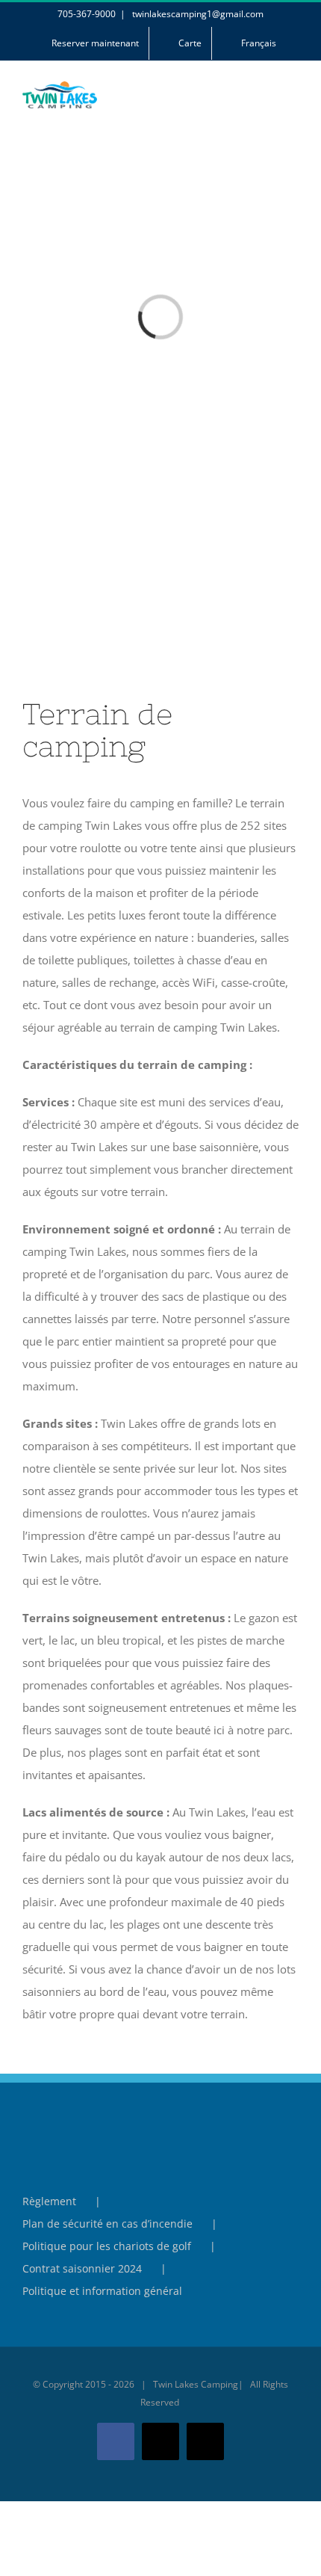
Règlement (49, 2201)
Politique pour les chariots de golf (107, 2246)
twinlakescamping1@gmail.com (197, 14)
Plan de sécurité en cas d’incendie (107, 2224)
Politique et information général (102, 2291)
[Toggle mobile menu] (293, 103)
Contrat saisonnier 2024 (82, 2268)
